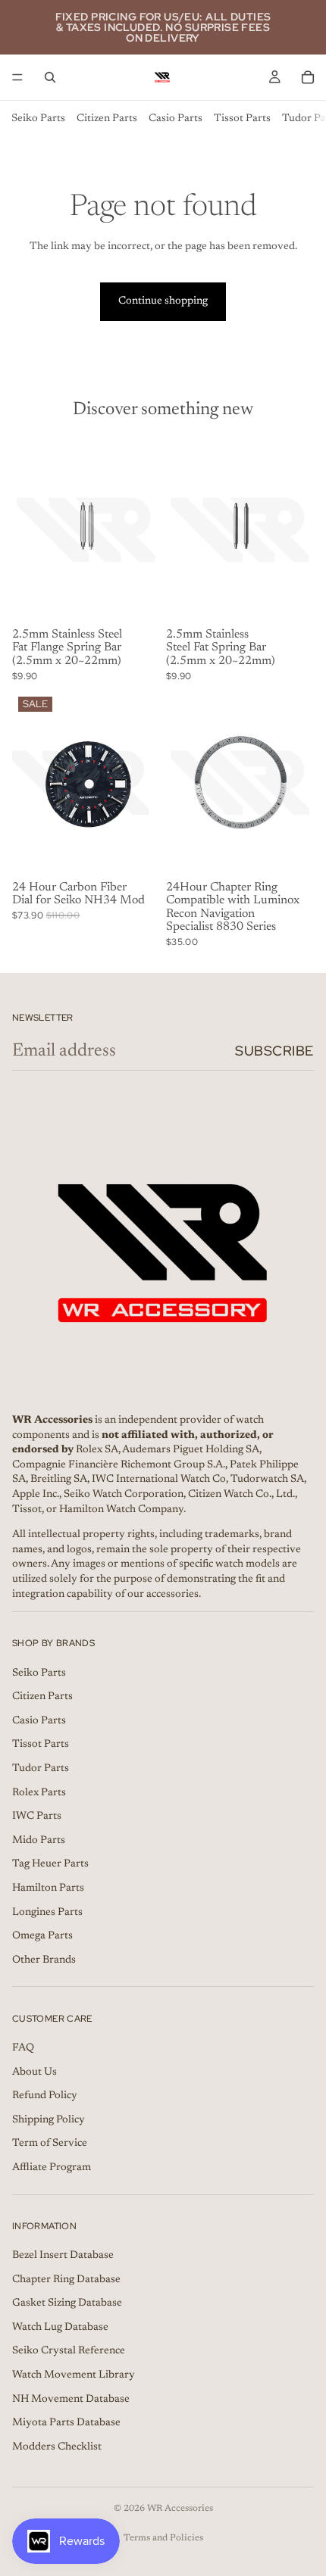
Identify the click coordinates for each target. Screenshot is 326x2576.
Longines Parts (47, 1912)
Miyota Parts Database (66, 2423)
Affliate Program (52, 2168)
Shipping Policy (49, 2120)
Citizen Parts (107, 119)
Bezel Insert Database (63, 2256)
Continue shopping (163, 301)
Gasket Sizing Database (67, 2303)
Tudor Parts (41, 1769)
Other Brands (44, 1960)
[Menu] (17, 77)
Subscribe (274, 1051)
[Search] (50, 77)
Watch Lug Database (60, 2328)
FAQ (23, 2048)
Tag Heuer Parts (50, 1864)
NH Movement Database (71, 2399)
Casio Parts (176, 119)
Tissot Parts (242, 119)
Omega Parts (42, 1936)
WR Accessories (180, 2509)
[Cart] (308, 77)
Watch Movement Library (74, 2375)
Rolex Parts (39, 1792)
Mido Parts (39, 1841)
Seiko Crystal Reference (69, 2351)
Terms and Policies (163, 2538)
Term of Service (50, 2144)
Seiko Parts (38, 119)
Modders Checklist (57, 2447)
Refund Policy (45, 2096)
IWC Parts (37, 1817)
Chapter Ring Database (66, 2279)
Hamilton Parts (48, 1888)
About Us (34, 2072)
